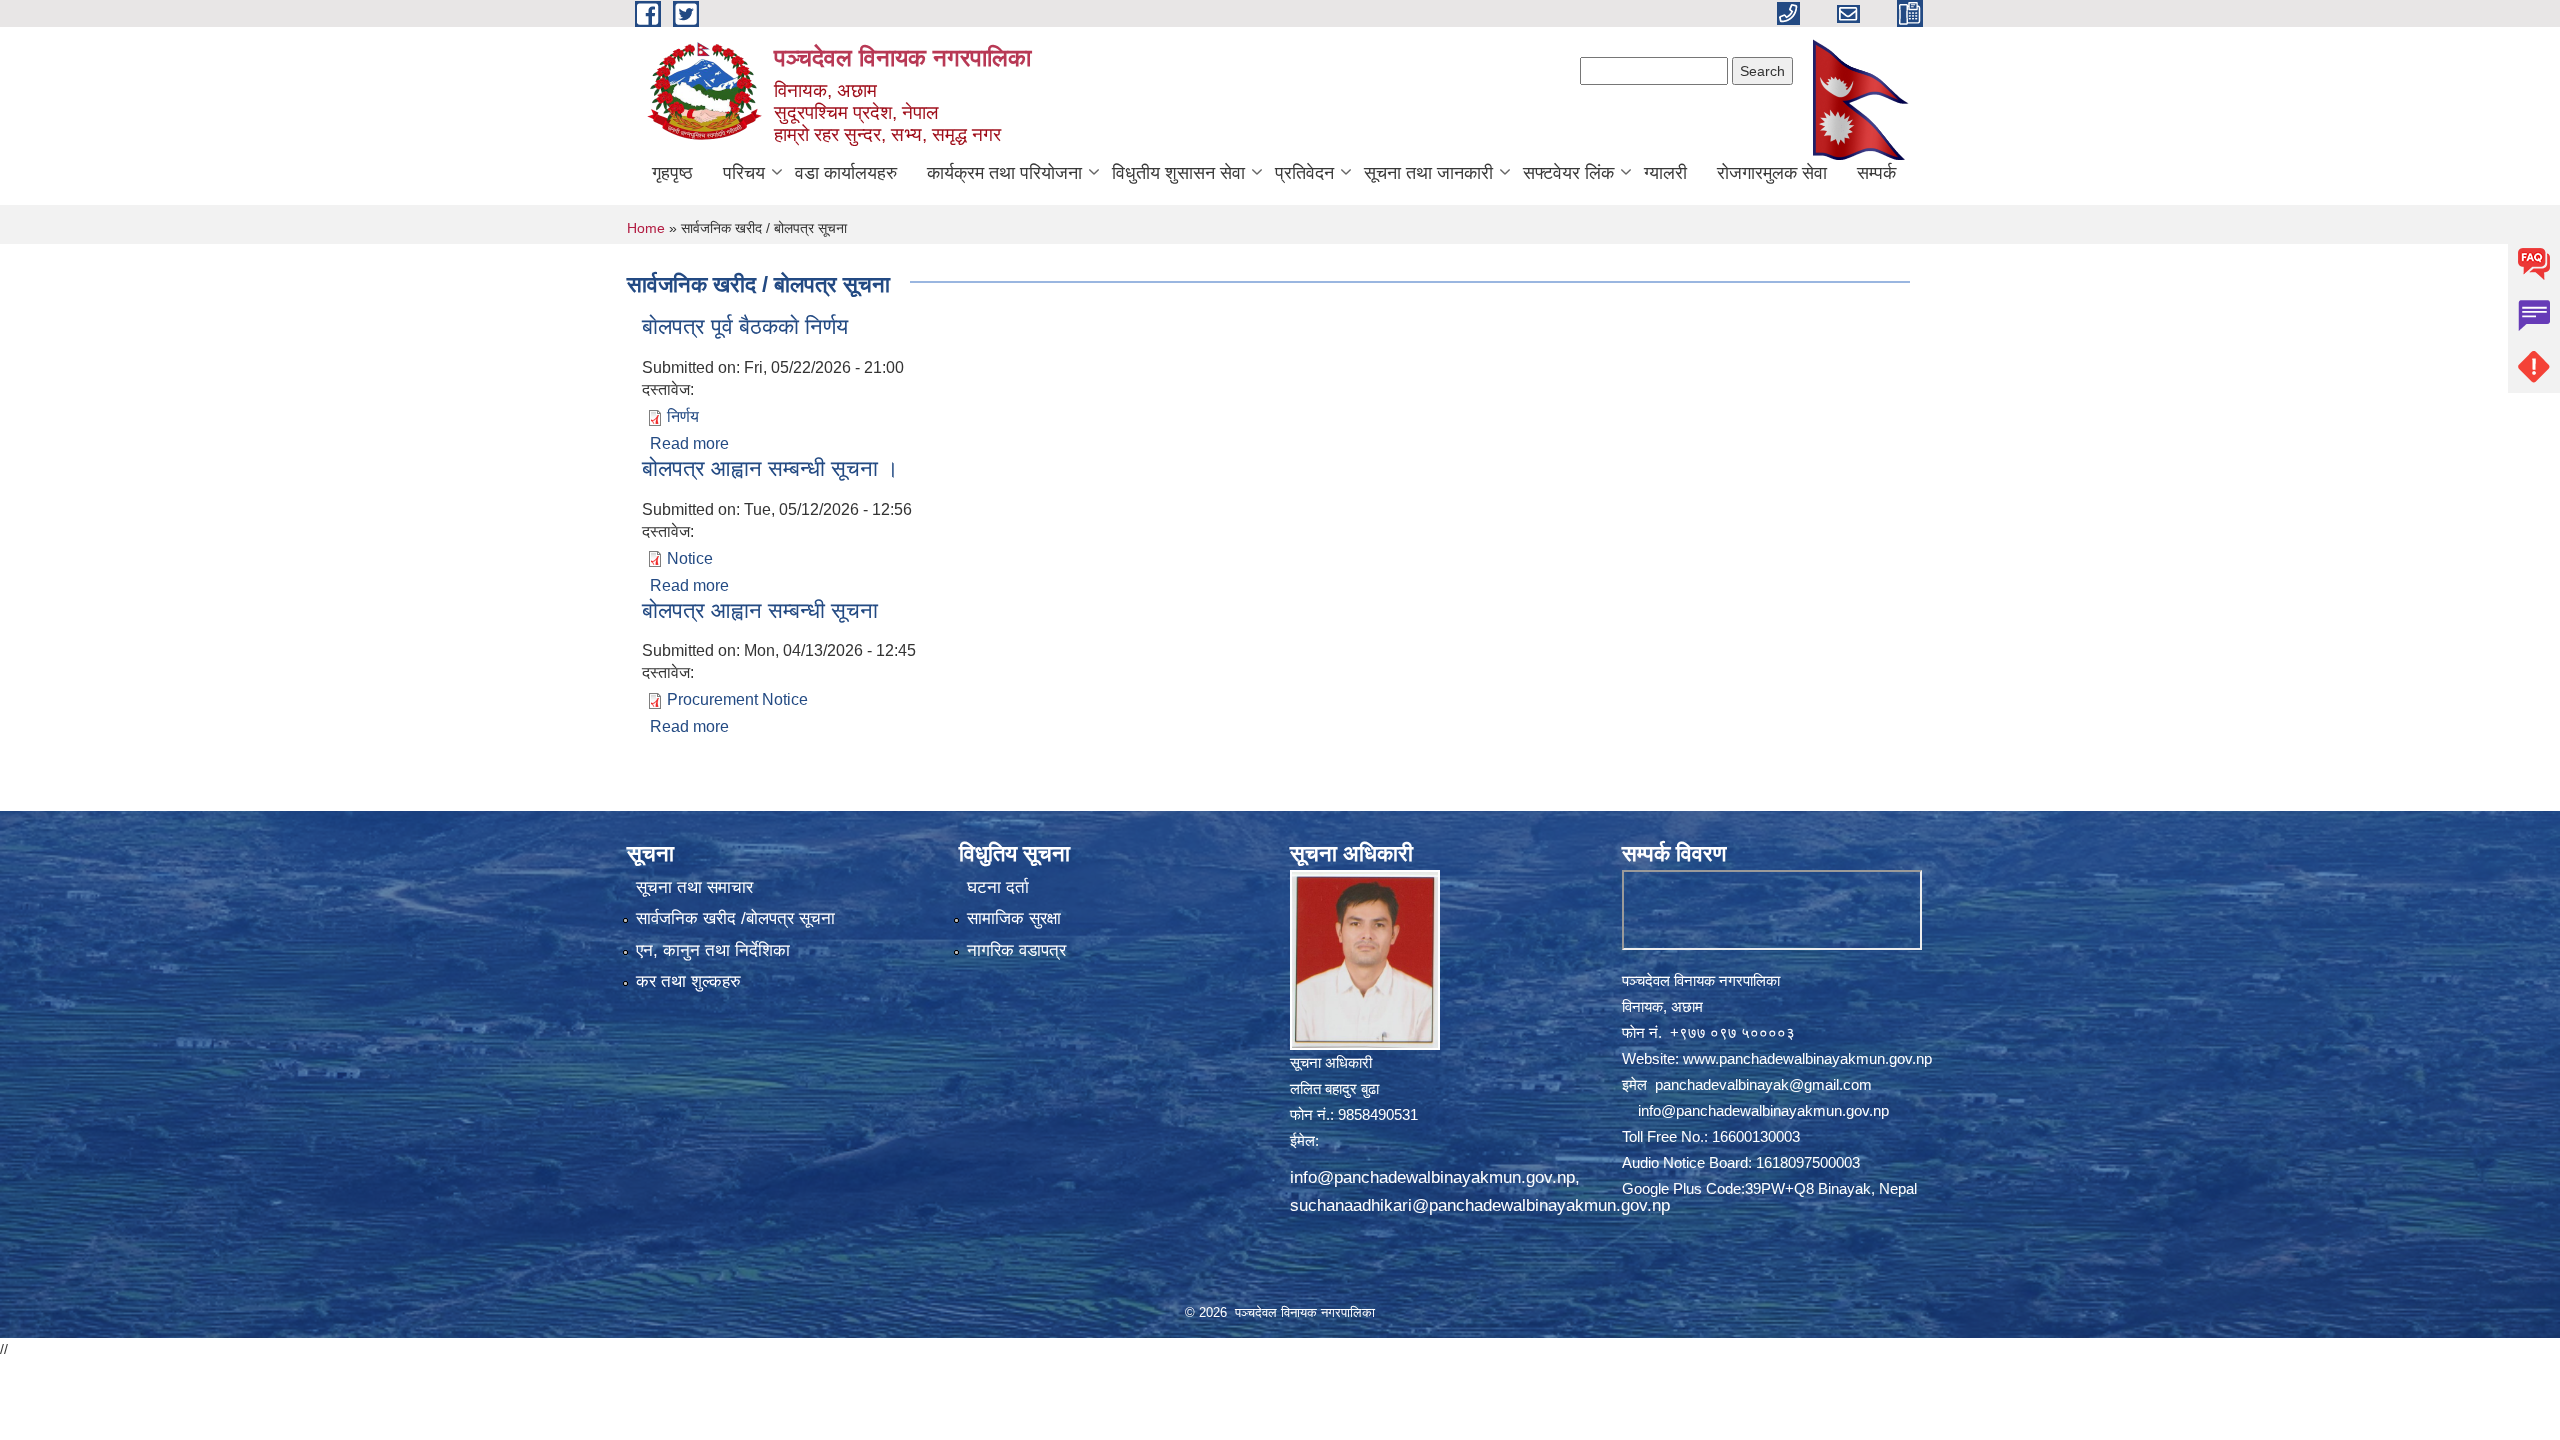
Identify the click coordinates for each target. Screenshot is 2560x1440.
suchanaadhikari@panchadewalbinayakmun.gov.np (1480, 1205)
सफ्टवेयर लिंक (1568, 173)
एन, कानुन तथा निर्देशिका (713, 950)
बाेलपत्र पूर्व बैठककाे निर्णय (745, 326)
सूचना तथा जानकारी (1428, 173)
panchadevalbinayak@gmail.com (1763, 1084)
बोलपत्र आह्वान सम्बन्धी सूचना (760, 610)
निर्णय (683, 416)
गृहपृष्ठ (672, 173)
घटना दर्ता (998, 887)
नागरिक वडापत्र (1016, 950)
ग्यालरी (1665, 173)
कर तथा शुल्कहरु (688, 981)
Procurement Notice (737, 699)
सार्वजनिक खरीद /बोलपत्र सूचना (735, 918)
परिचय (744, 173)
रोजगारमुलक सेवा (1772, 173)
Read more (689, 443)
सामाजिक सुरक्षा (1014, 918)
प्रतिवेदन (1304, 173)
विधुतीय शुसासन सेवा (1178, 173)
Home (646, 228)
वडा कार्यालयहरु (846, 173)
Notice (690, 558)
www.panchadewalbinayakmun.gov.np (1807, 1058)
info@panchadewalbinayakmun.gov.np (1432, 1177)
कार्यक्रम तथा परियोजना (1004, 173)
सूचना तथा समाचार (694, 887)
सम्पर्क (1876, 173)
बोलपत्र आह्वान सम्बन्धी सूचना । (770, 468)
